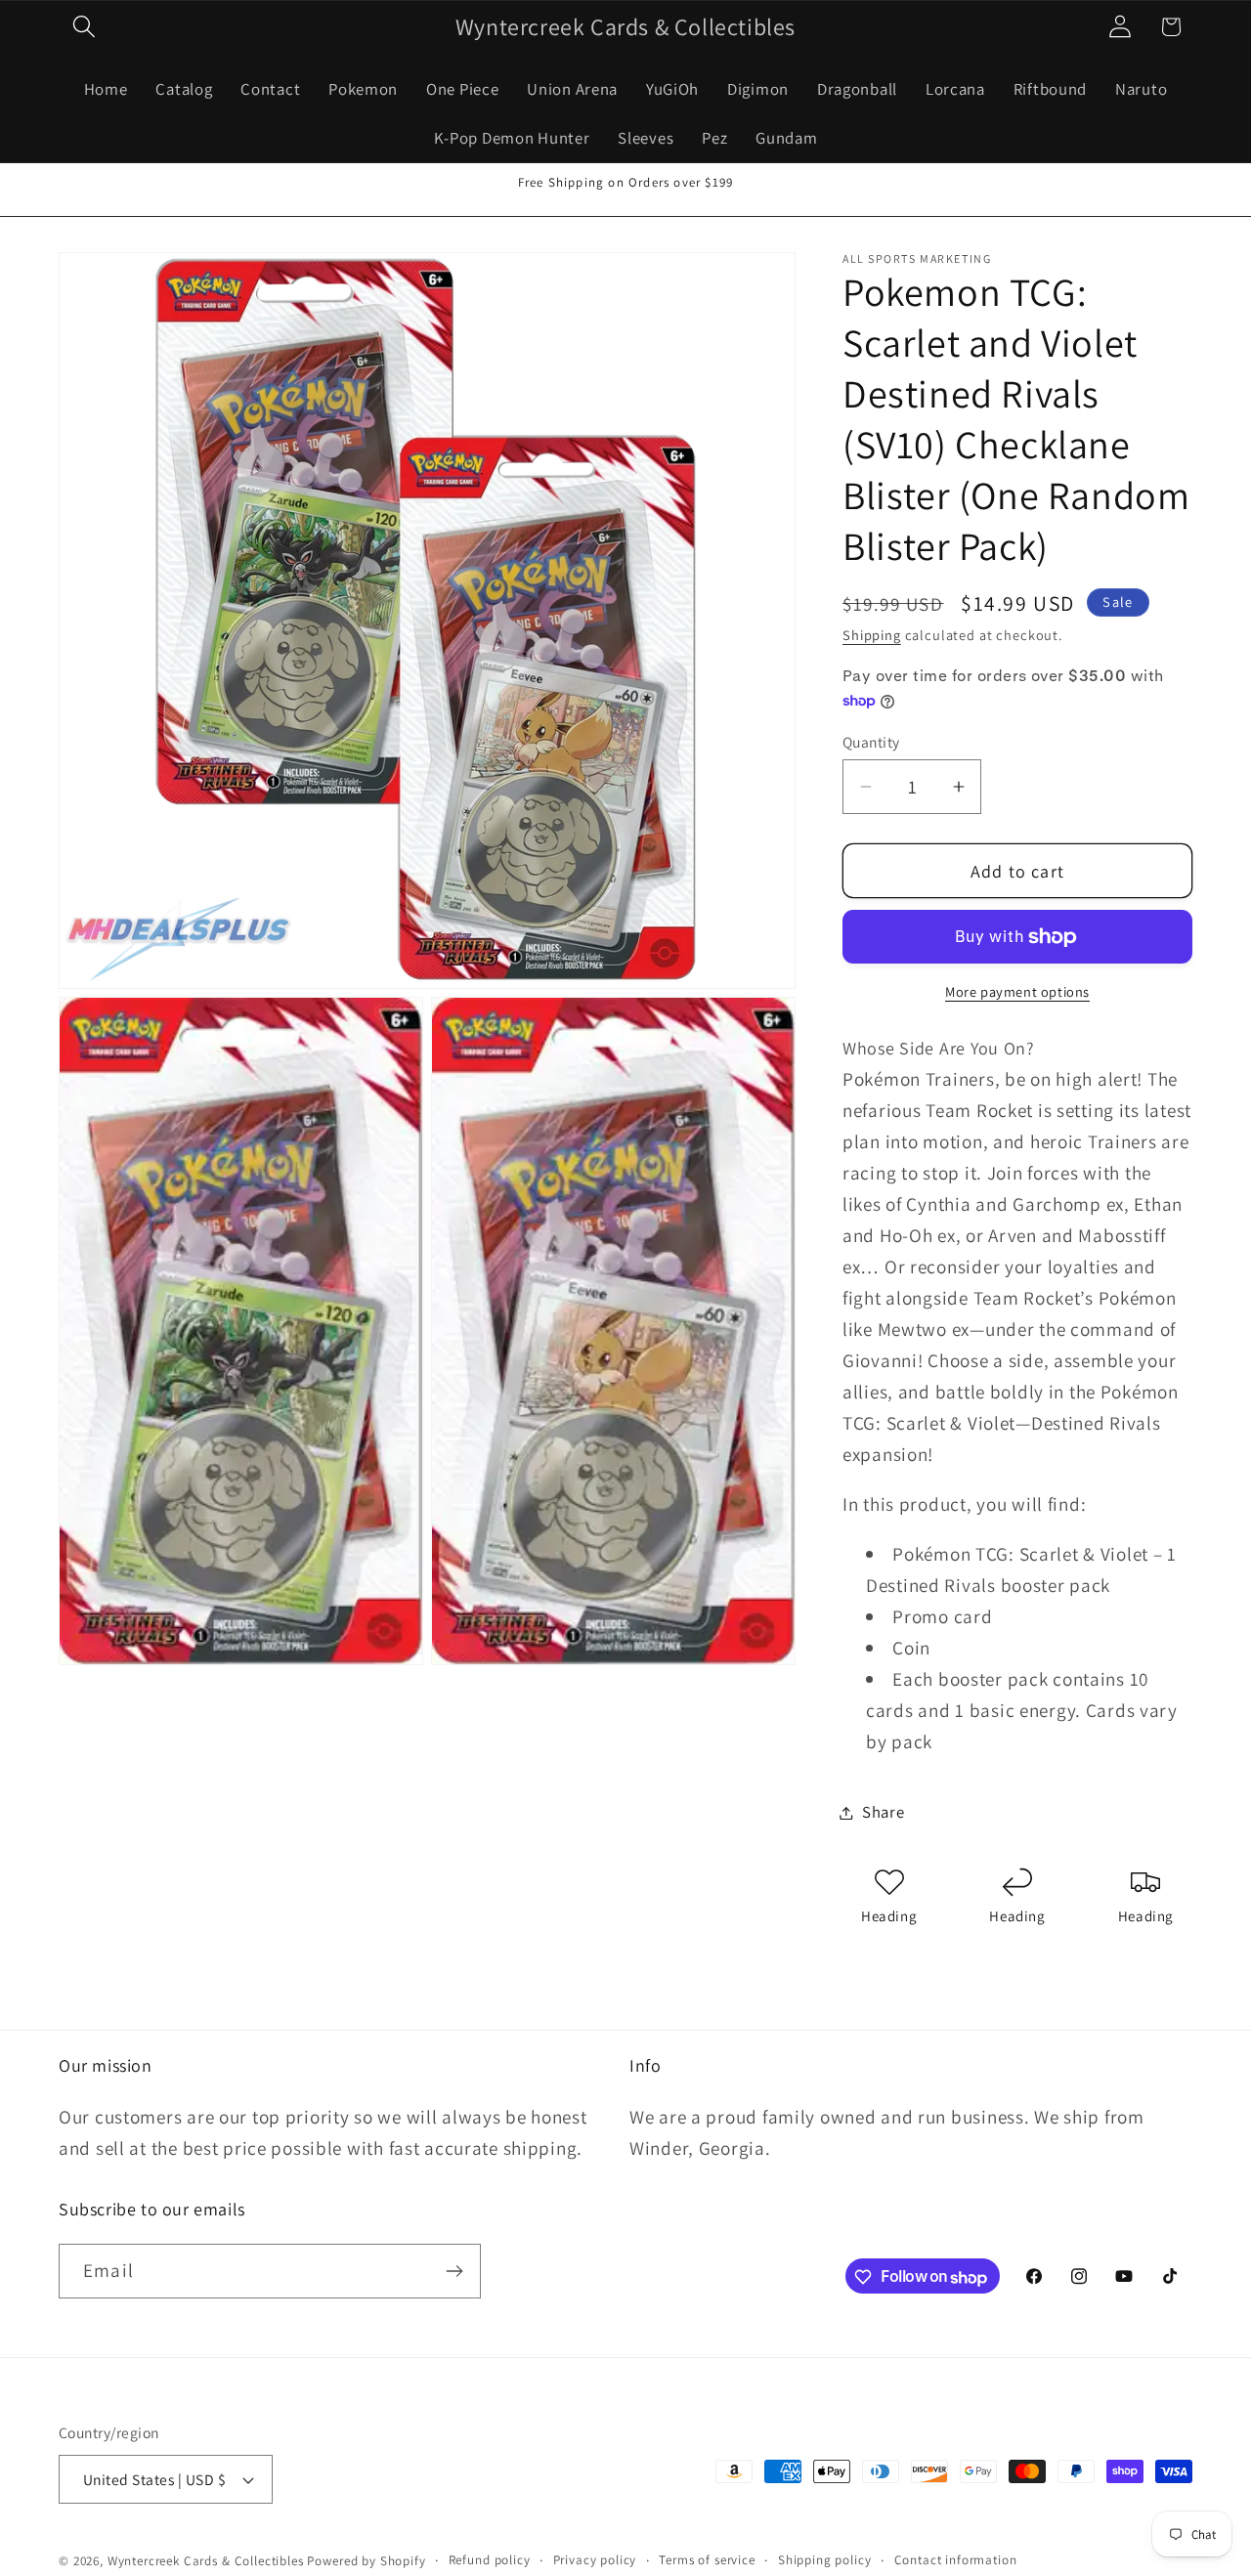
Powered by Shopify (366, 2561)
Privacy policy (595, 2560)
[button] (85, 27)
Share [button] (884, 1812)
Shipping (872, 636)
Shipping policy (825, 2560)
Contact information (956, 2560)
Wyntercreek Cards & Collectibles (208, 2561)
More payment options (1017, 992)
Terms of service (707, 2560)
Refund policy (490, 2560)
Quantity (871, 742)
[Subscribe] (454, 2271)
